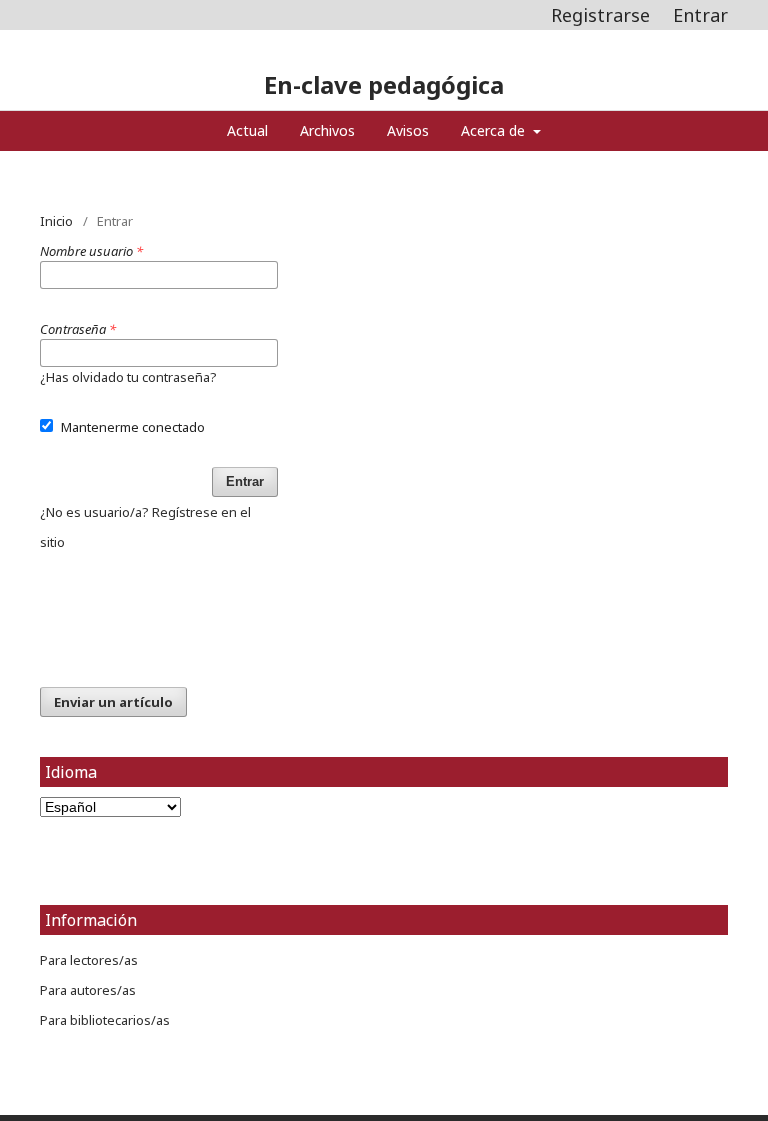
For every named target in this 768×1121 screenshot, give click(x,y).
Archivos (327, 130)
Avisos (408, 130)
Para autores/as (88, 990)
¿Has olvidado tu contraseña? (128, 377)
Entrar (700, 15)
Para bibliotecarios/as (105, 1020)
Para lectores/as (89, 960)
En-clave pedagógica (384, 84)
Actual (247, 130)
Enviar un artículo (113, 702)
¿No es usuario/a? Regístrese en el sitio (145, 527)
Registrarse (600, 15)
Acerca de (495, 130)
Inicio (56, 221)
